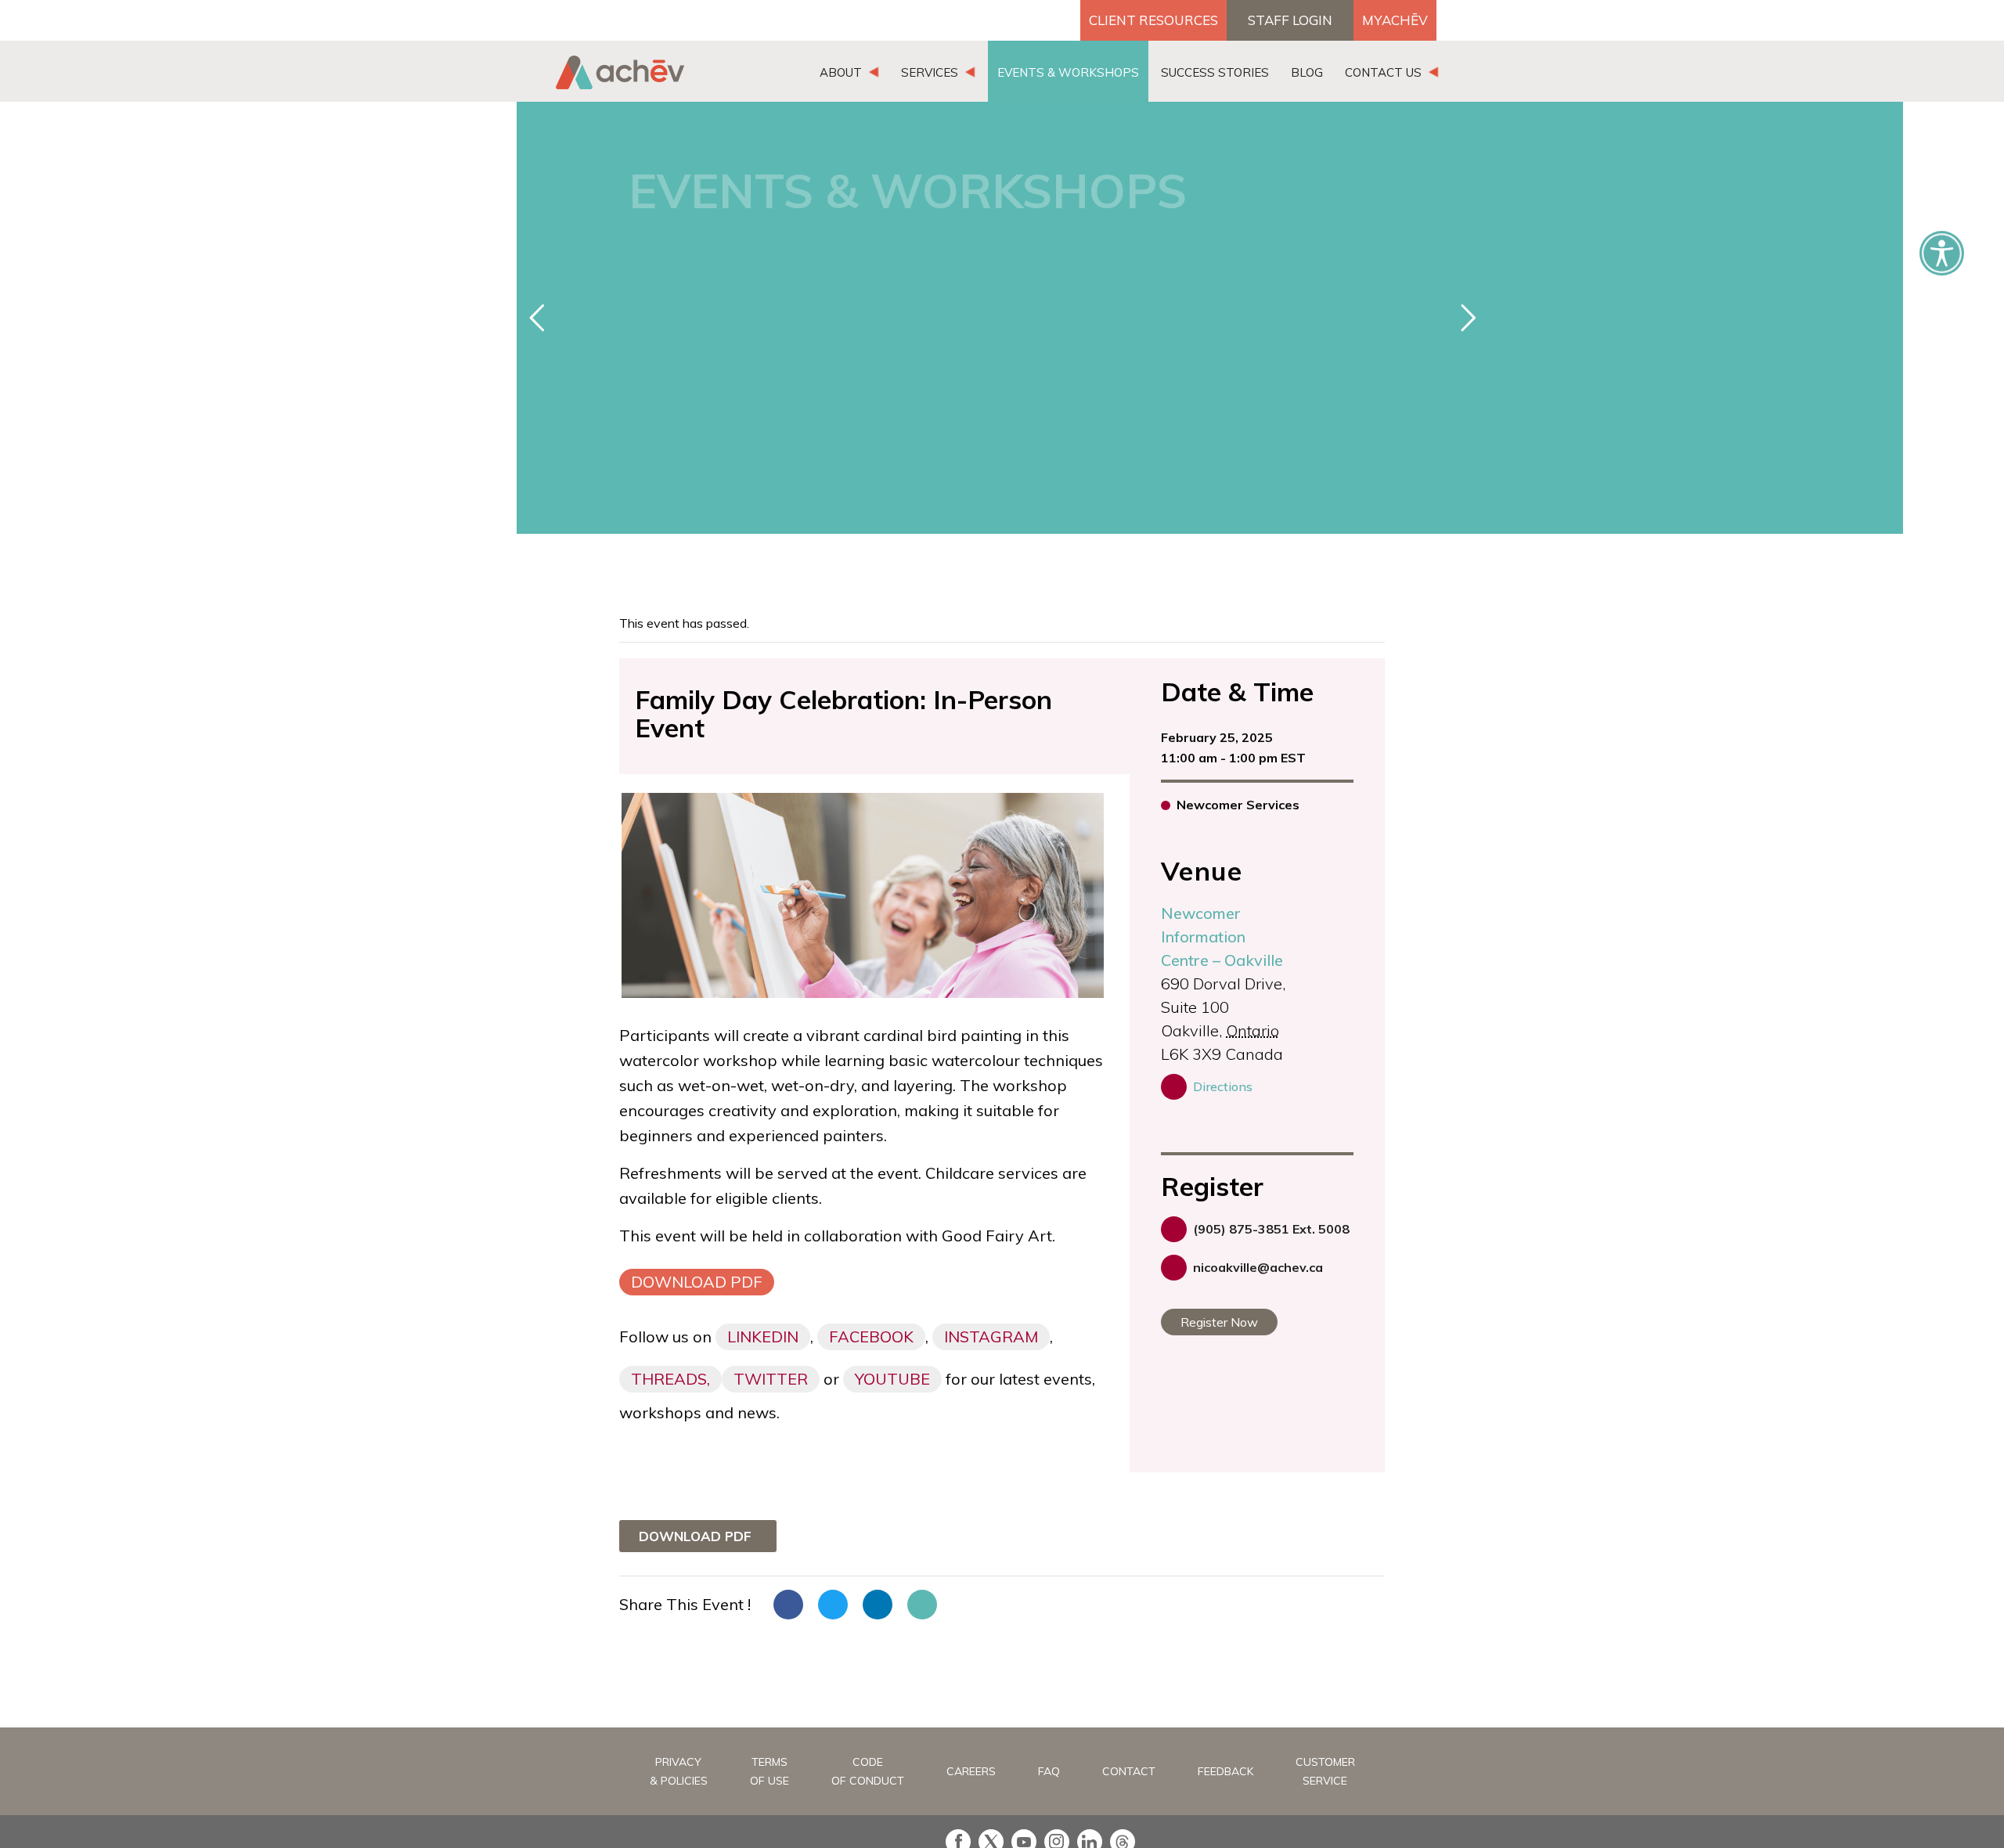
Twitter (771, 1379)
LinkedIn (763, 1336)
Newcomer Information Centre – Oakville (1222, 937)
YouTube (892, 1379)
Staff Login (1290, 20)
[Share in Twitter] (833, 1605)
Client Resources (1153, 20)
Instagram (991, 1336)
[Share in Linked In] (878, 1605)
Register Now (1219, 1322)
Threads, (670, 1379)
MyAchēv (1395, 20)
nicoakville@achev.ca (1258, 1267)
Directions (1223, 1086)
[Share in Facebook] (788, 1605)
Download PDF (697, 1282)
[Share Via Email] (922, 1605)
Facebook (871, 1336)
